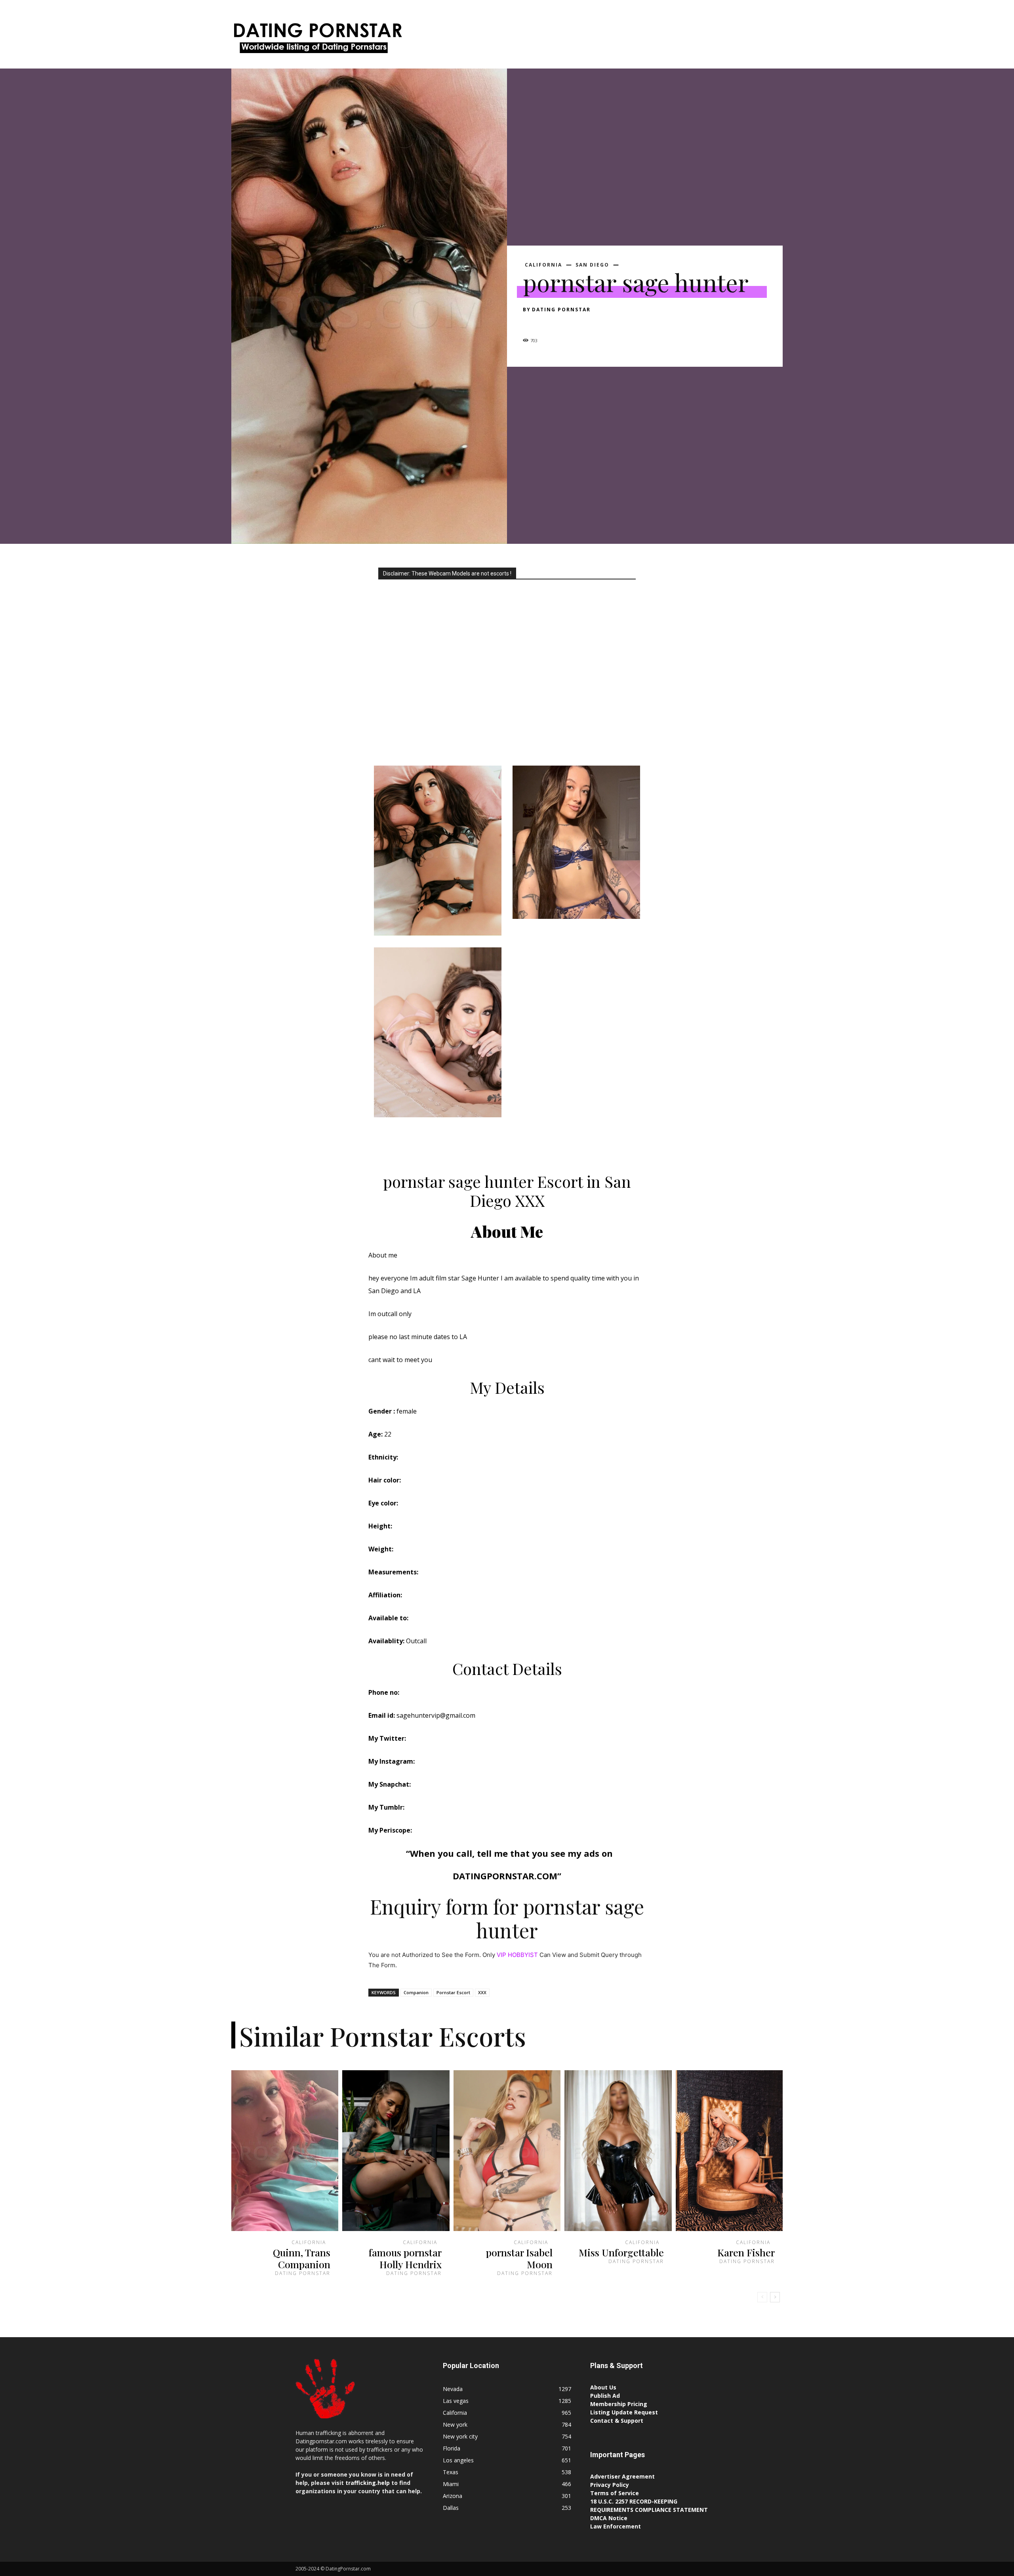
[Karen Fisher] (729, 2151)
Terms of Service (615, 2493)
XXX (482, 1992)
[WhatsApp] (585, 324)
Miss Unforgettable (621, 2252)
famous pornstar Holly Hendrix (405, 2258)
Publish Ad (605, 2396)
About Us (603, 2387)
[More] (604, 324)
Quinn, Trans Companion (302, 2258)
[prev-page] (762, 2297)
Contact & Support (617, 2421)
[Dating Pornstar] (317, 40)
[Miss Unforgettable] (618, 2151)
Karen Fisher (746, 2252)
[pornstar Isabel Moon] (507, 2151)
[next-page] (775, 2297)
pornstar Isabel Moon (519, 2258)
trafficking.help (368, 2483)
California (543, 265)
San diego (592, 265)
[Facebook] (531, 324)
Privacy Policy (610, 2485)
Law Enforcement (616, 2526)
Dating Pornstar (561, 310)
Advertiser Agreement (622, 2476)
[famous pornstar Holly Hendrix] (396, 2151)
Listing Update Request (624, 2412)
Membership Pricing (619, 2404)
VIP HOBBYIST (517, 1955)
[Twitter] (549, 324)
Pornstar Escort (453, 1992)
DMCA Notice (609, 2518)
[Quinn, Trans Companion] (285, 2151)
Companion (416, 1992)
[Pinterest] (567, 324)
